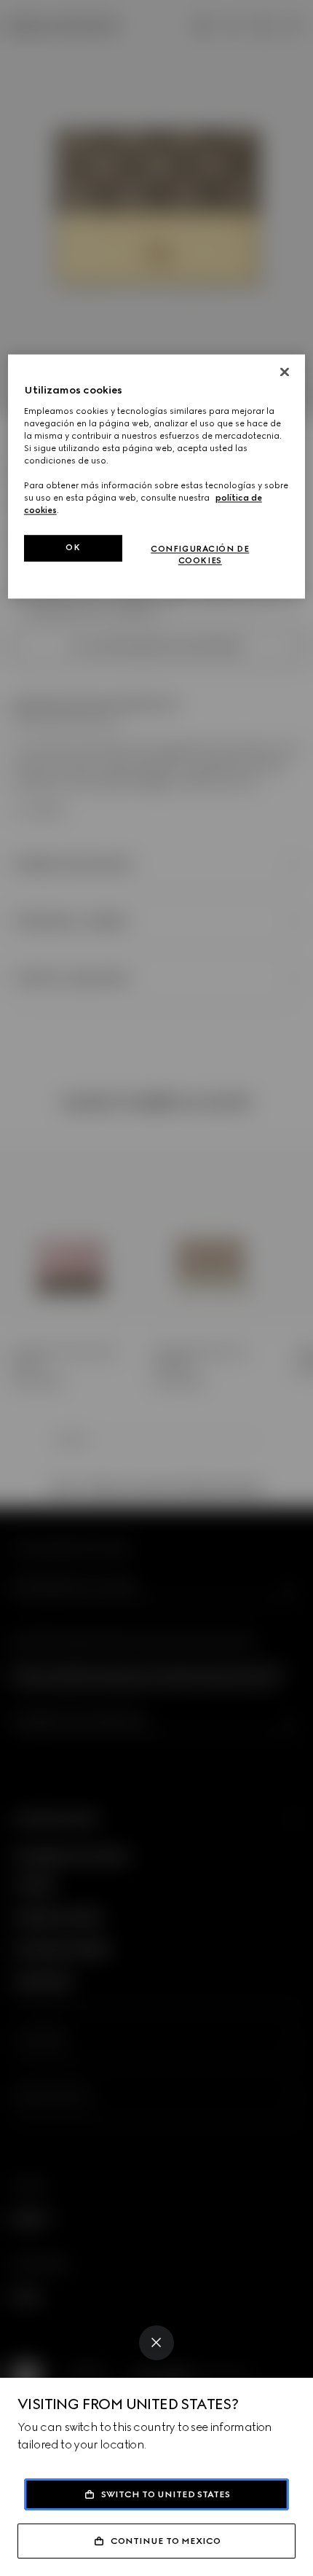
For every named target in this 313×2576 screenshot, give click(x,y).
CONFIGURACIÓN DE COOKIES (200, 555)
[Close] (156, 2343)
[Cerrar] (285, 372)
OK (73, 548)
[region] (157, 477)
